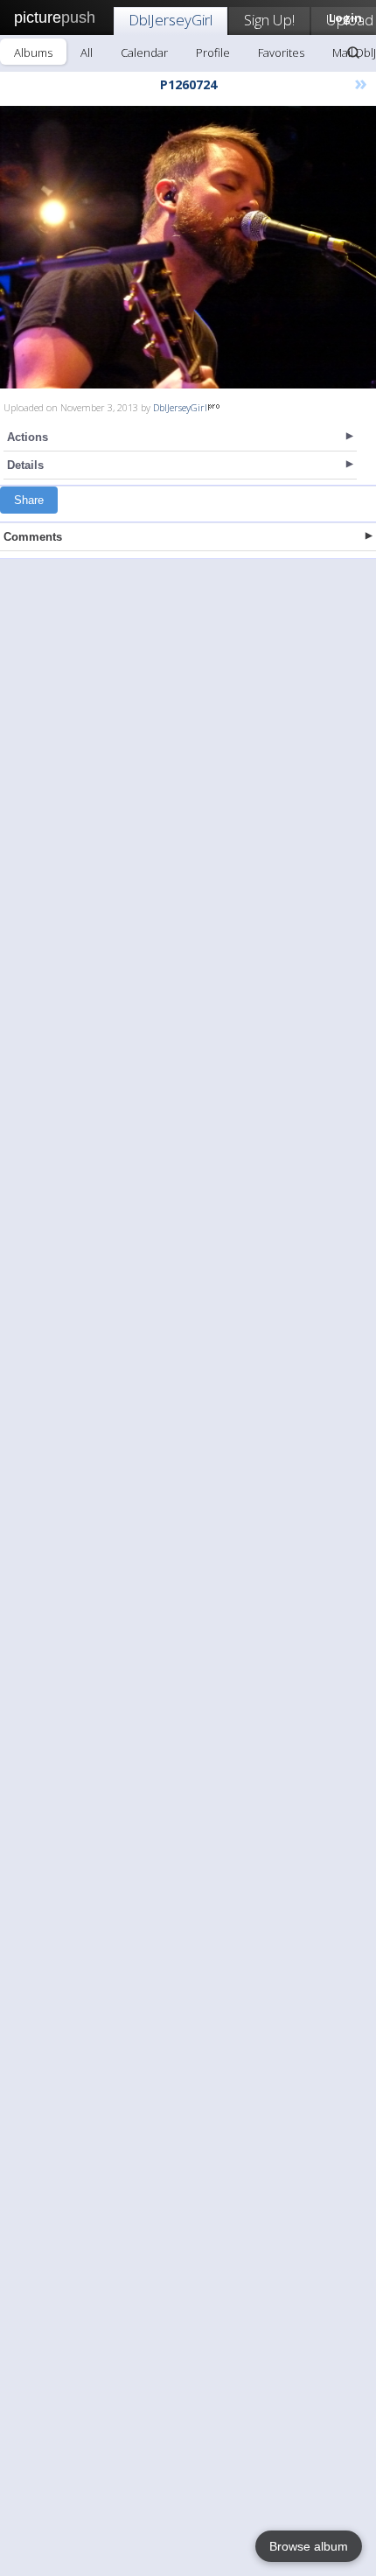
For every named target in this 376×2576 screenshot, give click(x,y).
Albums (33, 52)
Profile (213, 52)
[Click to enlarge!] (188, 247)
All (87, 52)
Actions (28, 437)
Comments (33, 537)
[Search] (353, 52)
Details (25, 465)
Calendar (144, 52)
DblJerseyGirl (171, 20)
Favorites (281, 52)
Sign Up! (269, 20)
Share (29, 500)
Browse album (309, 2546)
